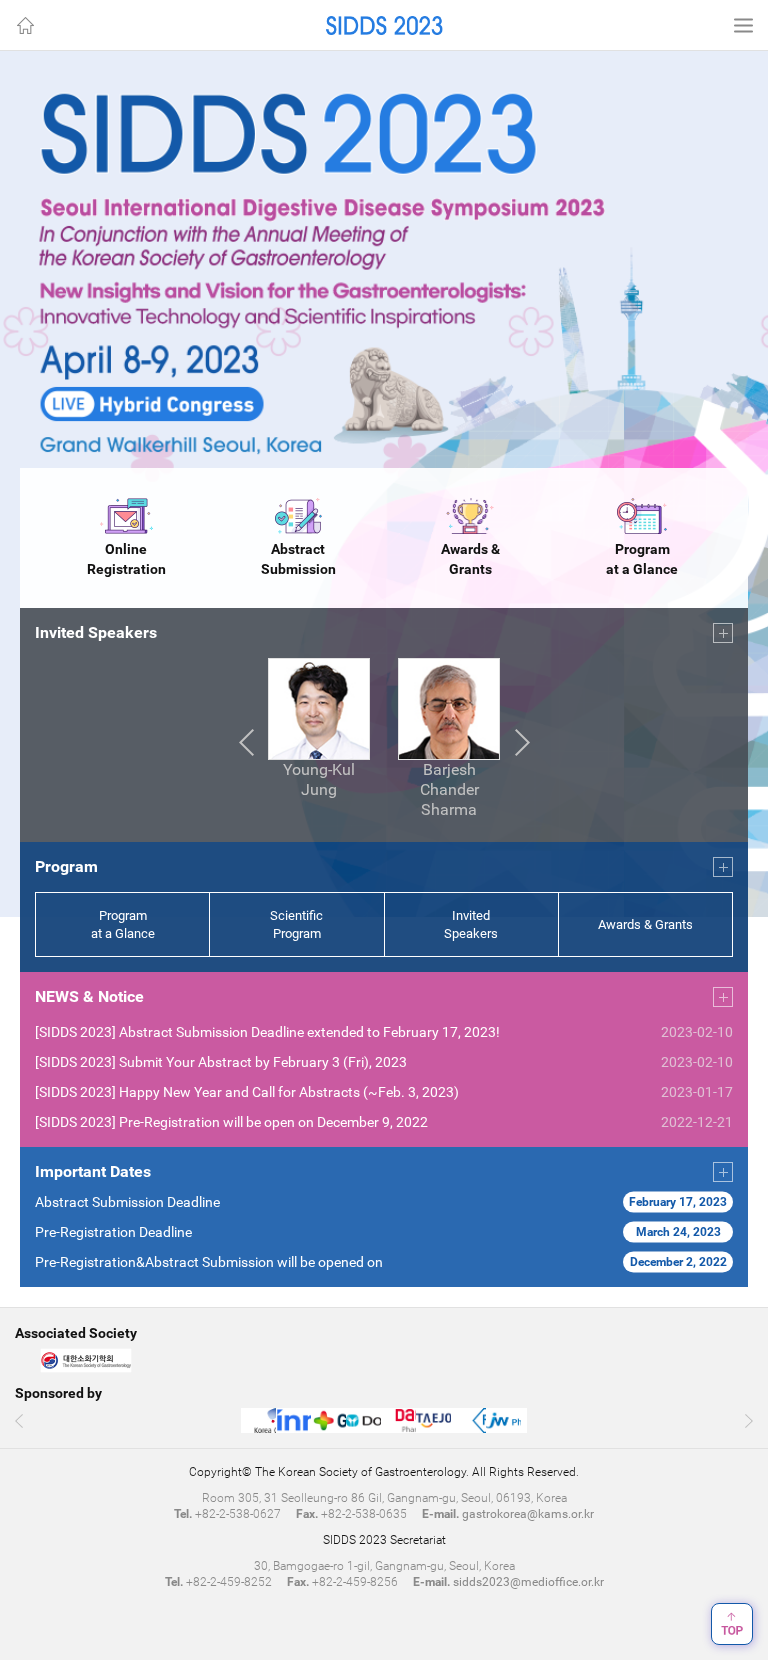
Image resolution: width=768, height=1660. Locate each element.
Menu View (743, 25)
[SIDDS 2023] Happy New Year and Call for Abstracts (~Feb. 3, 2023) (247, 1092)
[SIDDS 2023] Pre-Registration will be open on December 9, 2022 (231, 1122)
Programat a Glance (642, 559)
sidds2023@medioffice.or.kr (528, 1582)
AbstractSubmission (298, 559)
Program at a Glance (123, 924)
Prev (246, 742)
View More (723, 633)
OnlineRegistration (126, 559)
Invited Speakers (471, 924)
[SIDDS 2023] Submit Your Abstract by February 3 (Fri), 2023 (221, 1062)
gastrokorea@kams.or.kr (528, 1514)
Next (522, 742)
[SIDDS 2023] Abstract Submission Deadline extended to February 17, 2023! (267, 1032)
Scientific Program (296, 924)
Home (25, 25)
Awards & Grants (470, 559)
